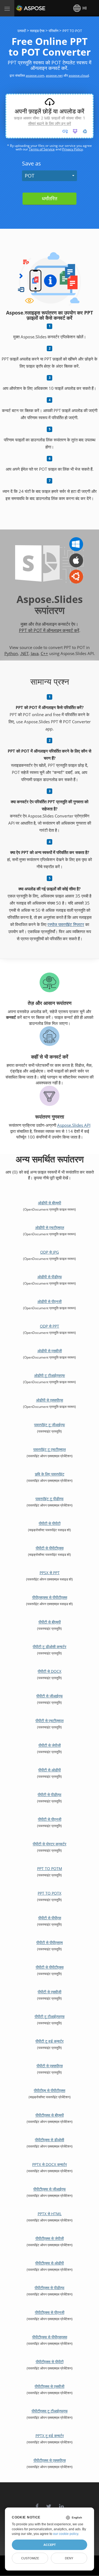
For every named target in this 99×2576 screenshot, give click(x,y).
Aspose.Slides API (74, 1125)
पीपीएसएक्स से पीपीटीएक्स (50, 1597)
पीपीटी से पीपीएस (50, 1918)
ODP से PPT (50, 1326)
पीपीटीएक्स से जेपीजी (50, 2238)
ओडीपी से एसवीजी (50, 1351)
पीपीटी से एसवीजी (50, 1992)
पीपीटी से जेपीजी (50, 1745)
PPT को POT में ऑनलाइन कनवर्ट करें (49, 630)
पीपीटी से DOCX (50, 1671)
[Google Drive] (85, 131)
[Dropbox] (75, 131)
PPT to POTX (50, 1893)
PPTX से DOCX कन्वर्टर (50, 2164)
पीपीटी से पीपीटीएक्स (50, 1548)
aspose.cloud (79, 75)
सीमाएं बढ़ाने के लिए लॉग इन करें (50, 123)
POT (30, 176)
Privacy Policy (72, 149)
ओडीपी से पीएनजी (50, 1301)
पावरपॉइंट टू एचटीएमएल (50, 1449)
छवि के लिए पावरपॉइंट (50, 1474)
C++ (44, 653)
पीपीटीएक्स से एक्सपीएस (50, 2460)
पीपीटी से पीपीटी (50, 1523)
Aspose (23, 8)
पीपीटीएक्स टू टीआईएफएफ (50, 2411)
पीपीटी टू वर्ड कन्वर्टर (50, 2041)
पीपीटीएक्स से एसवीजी (50, 2386)
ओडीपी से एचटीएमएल (50, 1227)
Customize (30, 2558)
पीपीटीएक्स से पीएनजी (50, 2312)
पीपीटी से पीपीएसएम (50, 1942)
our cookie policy (66, 2534)
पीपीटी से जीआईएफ (50, 1696)
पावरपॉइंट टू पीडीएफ (50, 1499)
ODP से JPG (50, 1252)
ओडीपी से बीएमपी (50, 1203)
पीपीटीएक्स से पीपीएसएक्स (50, 2337)
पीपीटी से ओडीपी (50, 1770)
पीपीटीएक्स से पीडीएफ (50, 2288)
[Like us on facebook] (37, 2504)
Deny (69, 2558)
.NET (24, 653)
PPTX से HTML (50, 2214)
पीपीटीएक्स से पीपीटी (50, 2362)
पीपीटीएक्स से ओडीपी (50, 2263)
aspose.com (35, 75)
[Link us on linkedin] (61, 2504)
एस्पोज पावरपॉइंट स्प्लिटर (66, 924)
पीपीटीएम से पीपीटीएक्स (50, 2090)
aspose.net (54, 75)
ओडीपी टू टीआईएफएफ (50, 1375)
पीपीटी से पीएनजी (50, 1819)
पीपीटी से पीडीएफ (50, 1795)
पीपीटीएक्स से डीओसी (50, 2140)
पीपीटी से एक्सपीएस (50, 2066)
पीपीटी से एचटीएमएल (50, 1721)
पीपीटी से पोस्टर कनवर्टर (50, 1844)
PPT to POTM (50, 1869)
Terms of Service (42, 149)
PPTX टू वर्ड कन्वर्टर (50, 2436)
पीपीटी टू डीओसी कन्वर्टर (50, 1647)
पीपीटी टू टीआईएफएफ (50, 2016)
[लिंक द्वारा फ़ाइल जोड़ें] (65, 131)
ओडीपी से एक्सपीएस (50, 1400)
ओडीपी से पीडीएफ (50, 1277)
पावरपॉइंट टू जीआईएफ (50, 1425)
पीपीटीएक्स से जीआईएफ (50, 2189)
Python (11, 653)
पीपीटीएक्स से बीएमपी (50, 2115)
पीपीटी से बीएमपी (50, 1622)
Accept (50, 2545)
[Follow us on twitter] (49, 2504)
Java (35, 653)
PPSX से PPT (50, 1573)
